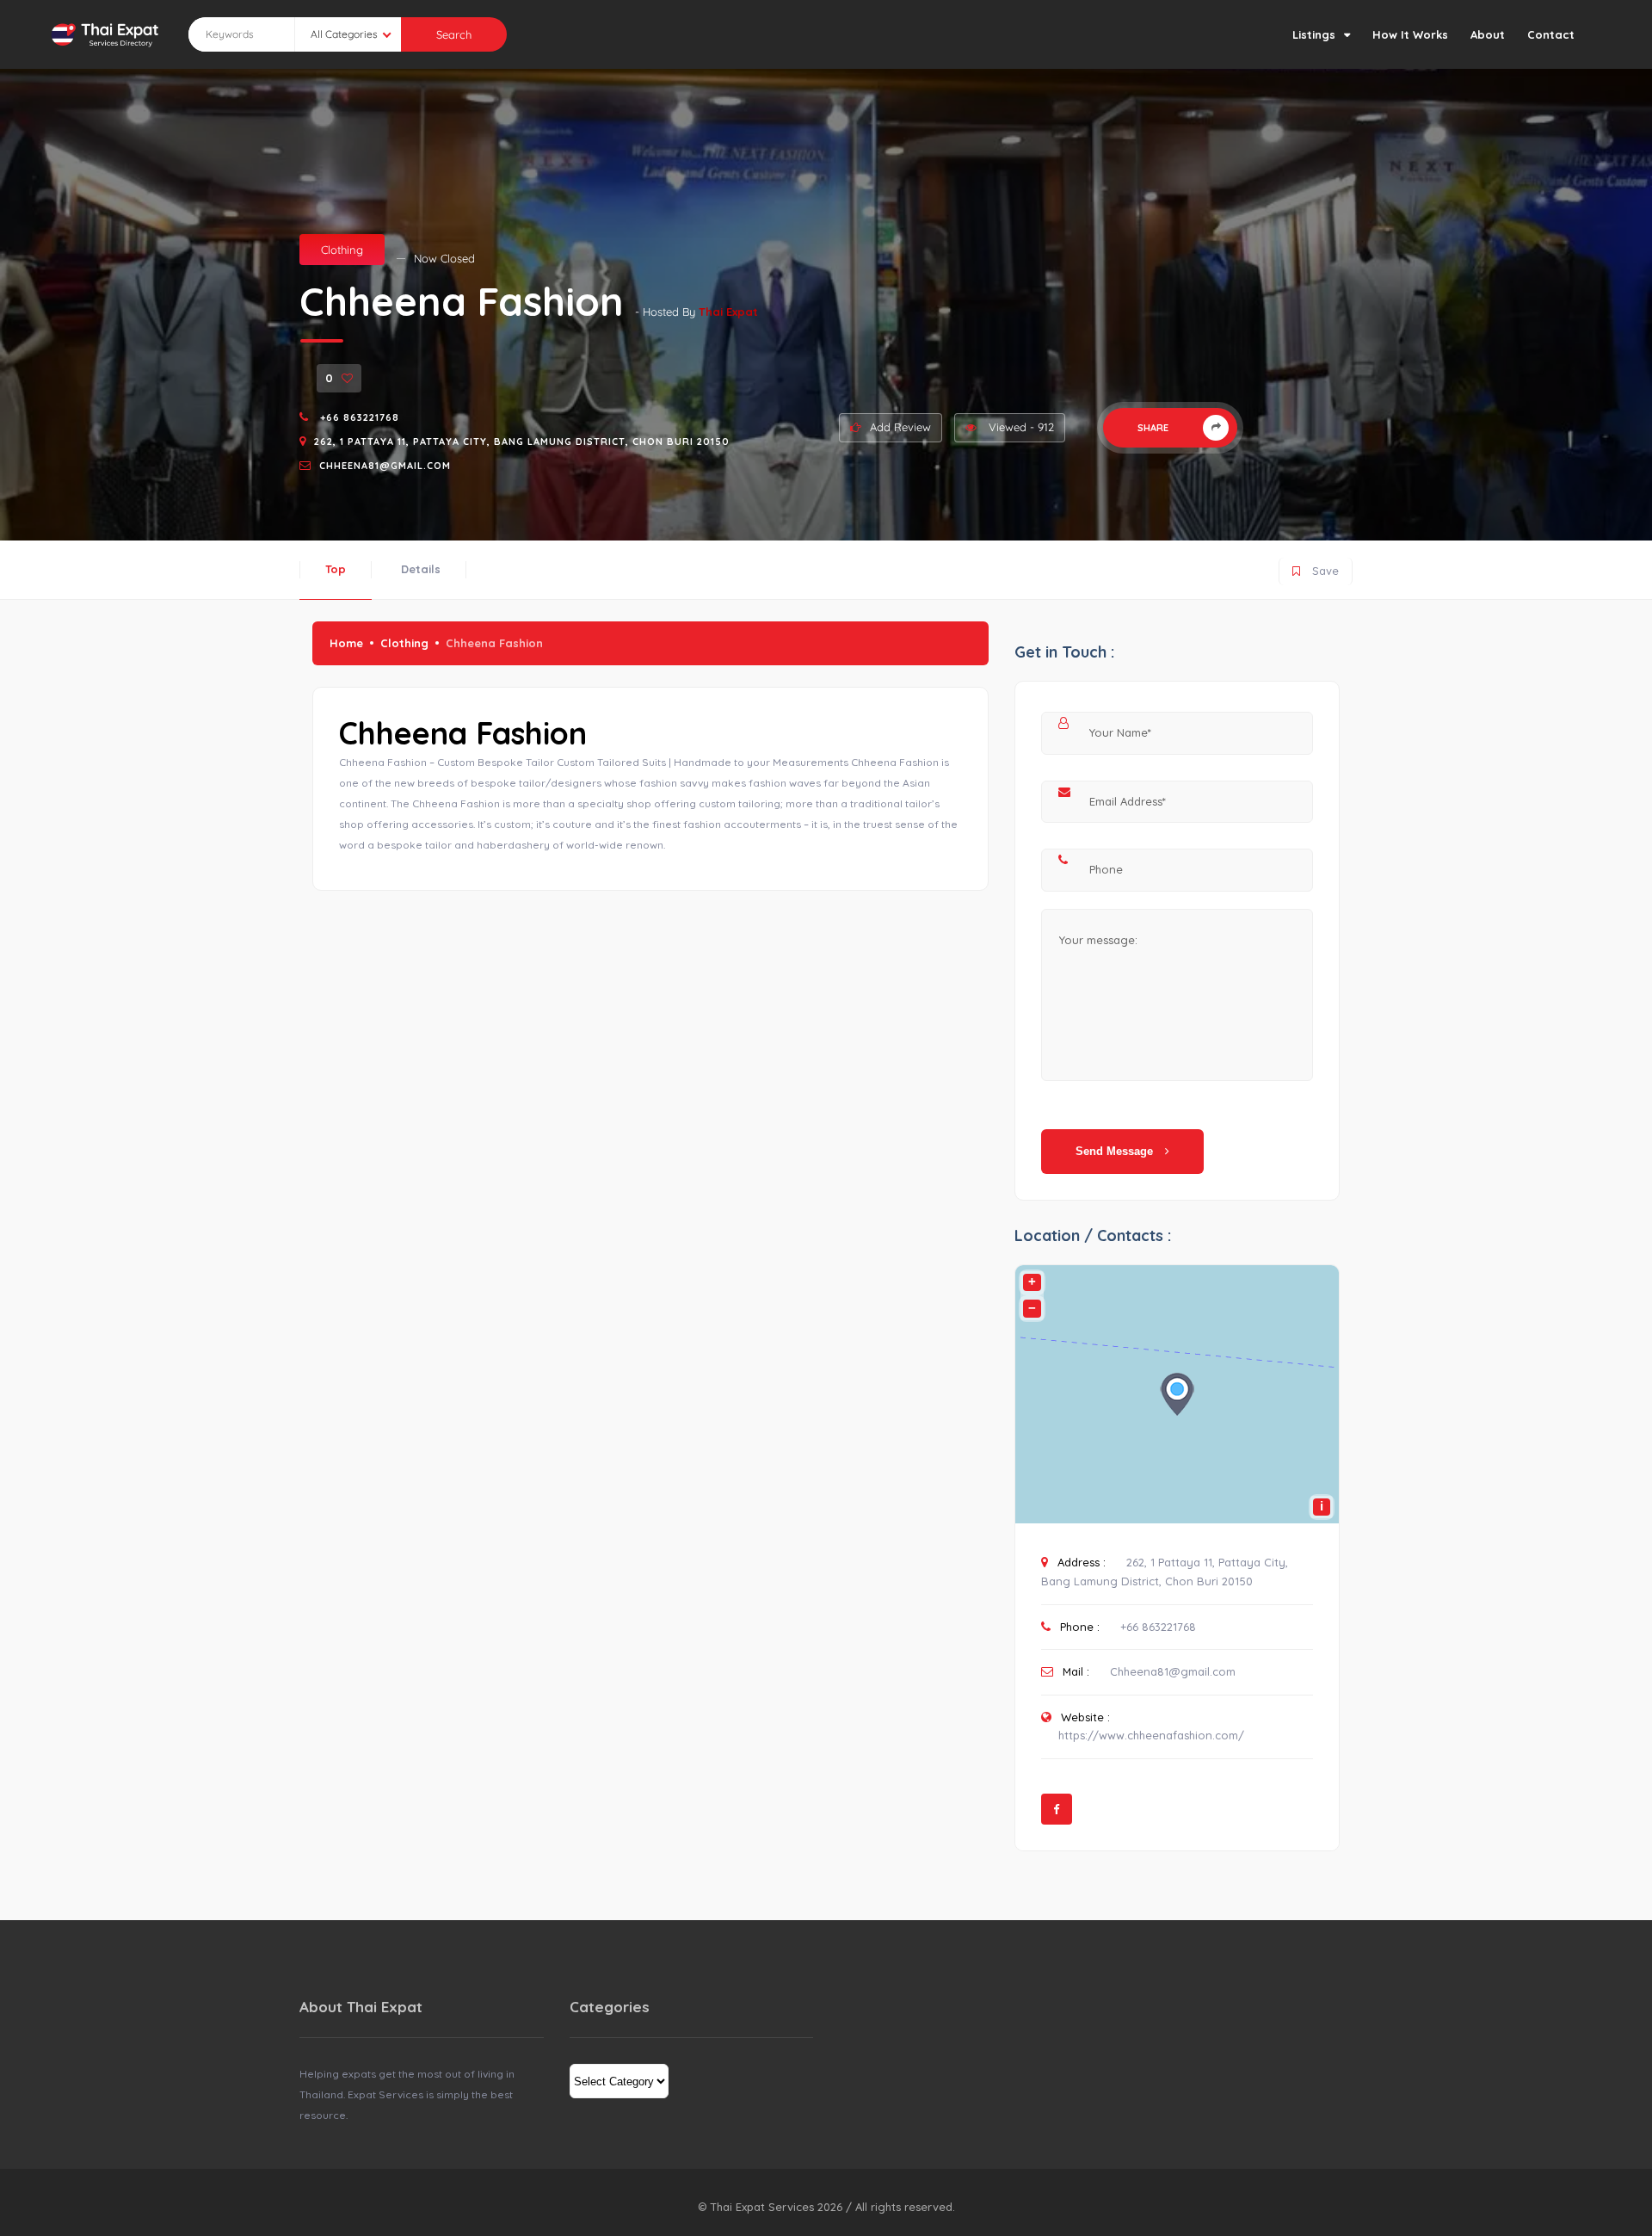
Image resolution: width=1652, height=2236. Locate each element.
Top (336, 569)
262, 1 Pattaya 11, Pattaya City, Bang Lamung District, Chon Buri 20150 (522, 442)
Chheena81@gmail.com (385, 466)
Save (1316, 568)
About (1488, 34)
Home (346, 643)
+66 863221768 (358, 417)
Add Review (900, 427)
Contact (1551, 34)
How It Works (1410, 34)
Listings (1314, 34)
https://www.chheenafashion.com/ (1151, 1735)
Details (421, 569)
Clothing (342, 250)
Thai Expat (728, 312)
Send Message (1116, 1151)
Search (454, 34)
